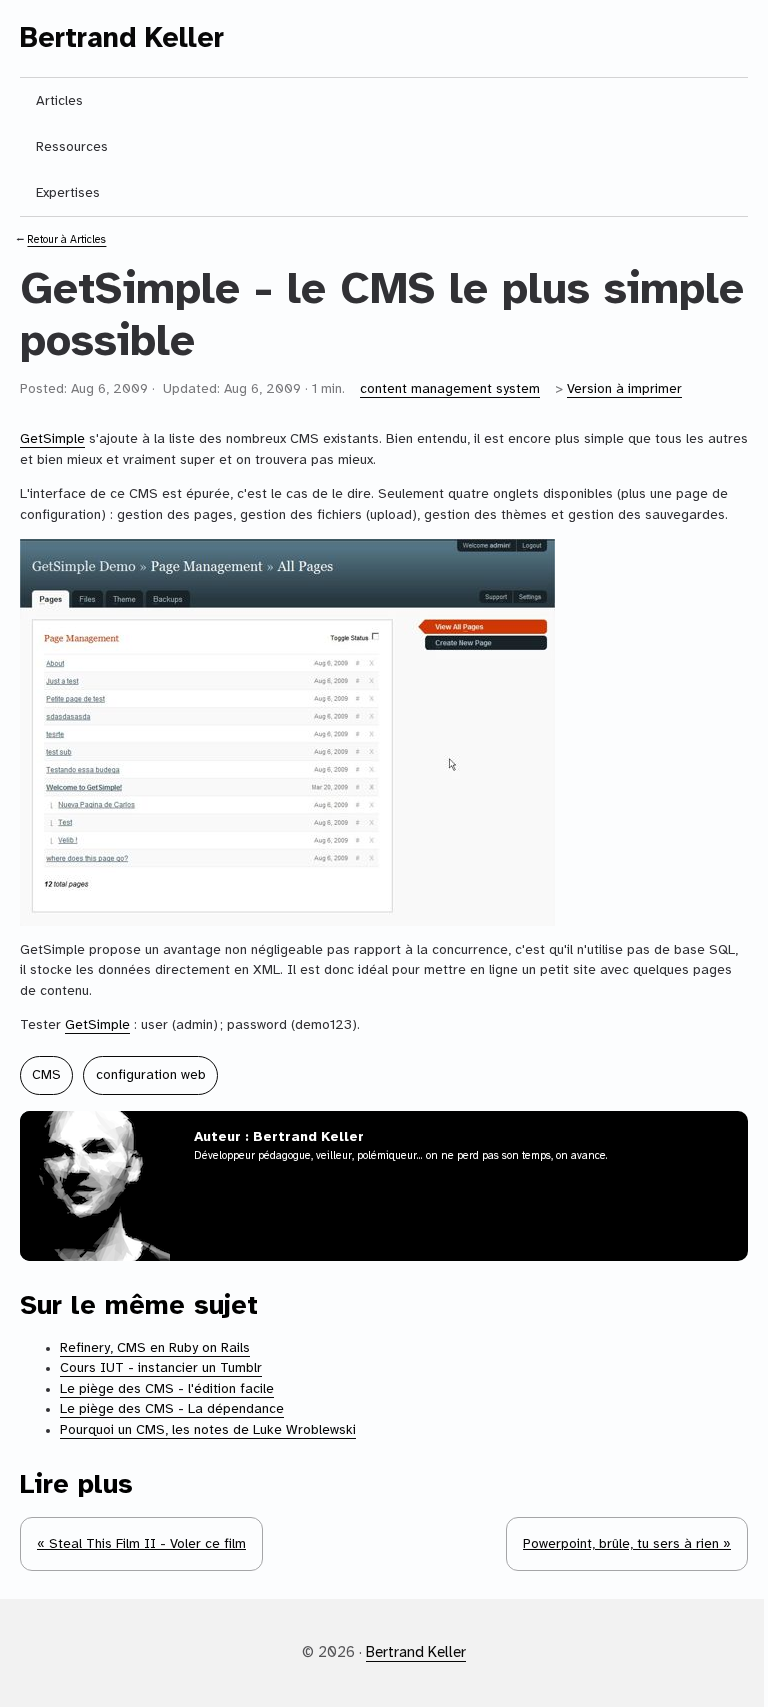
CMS (46, 1075)
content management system (450, 389)
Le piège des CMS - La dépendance (172, 1409)
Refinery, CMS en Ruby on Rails (155, 1348)
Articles (59, 101)
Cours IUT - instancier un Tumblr (161, 1368)
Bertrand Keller (122, 39)
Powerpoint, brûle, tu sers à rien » (627, 1544)
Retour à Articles (66, 240)
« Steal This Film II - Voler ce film (141, 1544)
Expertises (68, 193)
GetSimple (52, 439)
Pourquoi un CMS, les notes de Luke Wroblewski (208, 1430)
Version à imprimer (624, 389)
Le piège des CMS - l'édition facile (167, 1389)
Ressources (72, 147)
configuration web (151, 1075)
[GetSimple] (384, 732)
